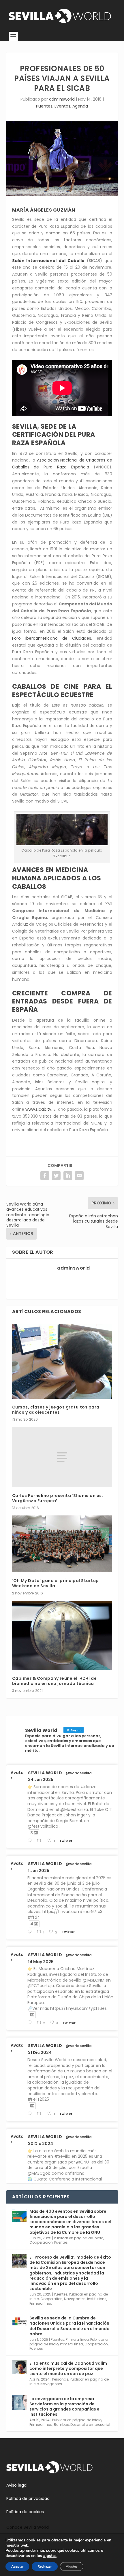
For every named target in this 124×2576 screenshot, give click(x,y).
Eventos (62, 106)
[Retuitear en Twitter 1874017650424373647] (41, 2114)
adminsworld (62, 99)
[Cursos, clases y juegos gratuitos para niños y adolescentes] (62, 1361)
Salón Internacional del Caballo (48, 261)
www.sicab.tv (38, 1109)
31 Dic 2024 (40, 2052)
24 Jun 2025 (41, 1780)
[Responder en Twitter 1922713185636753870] (31, 2023)
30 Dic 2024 (41, 2144)
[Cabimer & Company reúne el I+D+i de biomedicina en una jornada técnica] (62, 1635)
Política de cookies (25, 2512)
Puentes (44, 106)
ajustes (50, 2556)
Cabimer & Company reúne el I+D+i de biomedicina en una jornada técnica (55, 1681)
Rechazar (45, 2566)
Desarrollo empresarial (90, 2425)
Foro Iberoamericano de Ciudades (52, 638)
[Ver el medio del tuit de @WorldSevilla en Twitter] (32, 2015)
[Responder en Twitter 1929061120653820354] (31, 1932)
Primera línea (41, 2303)
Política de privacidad (28, 2498)
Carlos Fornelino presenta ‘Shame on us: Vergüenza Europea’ (58, 1498)
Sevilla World (45, 1773)
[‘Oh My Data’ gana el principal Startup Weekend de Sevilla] (62, 1544)
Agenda (80, 106)
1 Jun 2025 (39, 1871)
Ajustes (72, 2566)
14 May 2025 (41, 1962)
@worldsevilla (79, 1773)
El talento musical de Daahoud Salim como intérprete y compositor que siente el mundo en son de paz (68, 2368)
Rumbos (61, 2425)
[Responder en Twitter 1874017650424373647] (31, 2114)
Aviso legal (17, 2485)
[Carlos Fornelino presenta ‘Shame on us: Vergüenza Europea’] (62, 1457)
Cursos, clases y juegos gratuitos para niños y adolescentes (56, 1410)
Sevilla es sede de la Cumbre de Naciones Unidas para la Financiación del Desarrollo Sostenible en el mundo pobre (69, 2326)
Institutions (97, 2299)
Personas (60, 2379)
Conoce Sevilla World (28, 2527)
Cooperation (51, 2299)
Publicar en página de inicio (79, 2238)
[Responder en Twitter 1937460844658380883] (31, 1841)
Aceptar (17, 2566)
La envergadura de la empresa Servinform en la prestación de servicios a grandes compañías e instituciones (64, 2407)
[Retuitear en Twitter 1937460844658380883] (41, 1841)
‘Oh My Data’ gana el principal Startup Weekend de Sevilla (56, 1583)
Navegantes (75, 2299)
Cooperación (41, 2242)
